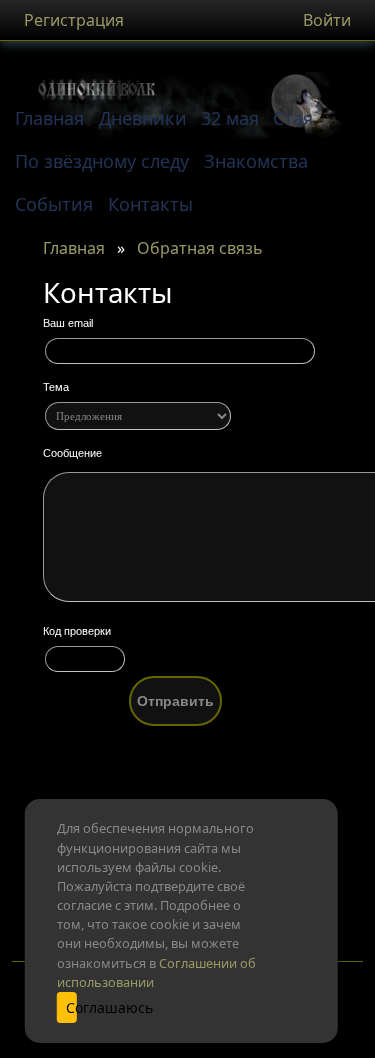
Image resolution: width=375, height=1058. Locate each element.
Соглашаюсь (71, 1007)
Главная (74, 248)
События (54, 204)
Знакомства (256, 161)
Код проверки (77, 631)
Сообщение (72, 453)
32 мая (230, 118)
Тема (56, 387)
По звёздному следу (102, 161)
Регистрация (74, 20)
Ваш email (68, 323)
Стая (293, 118)
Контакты (150, 204)
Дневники (143, 118)
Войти (327, 20)
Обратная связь (200, 248)
